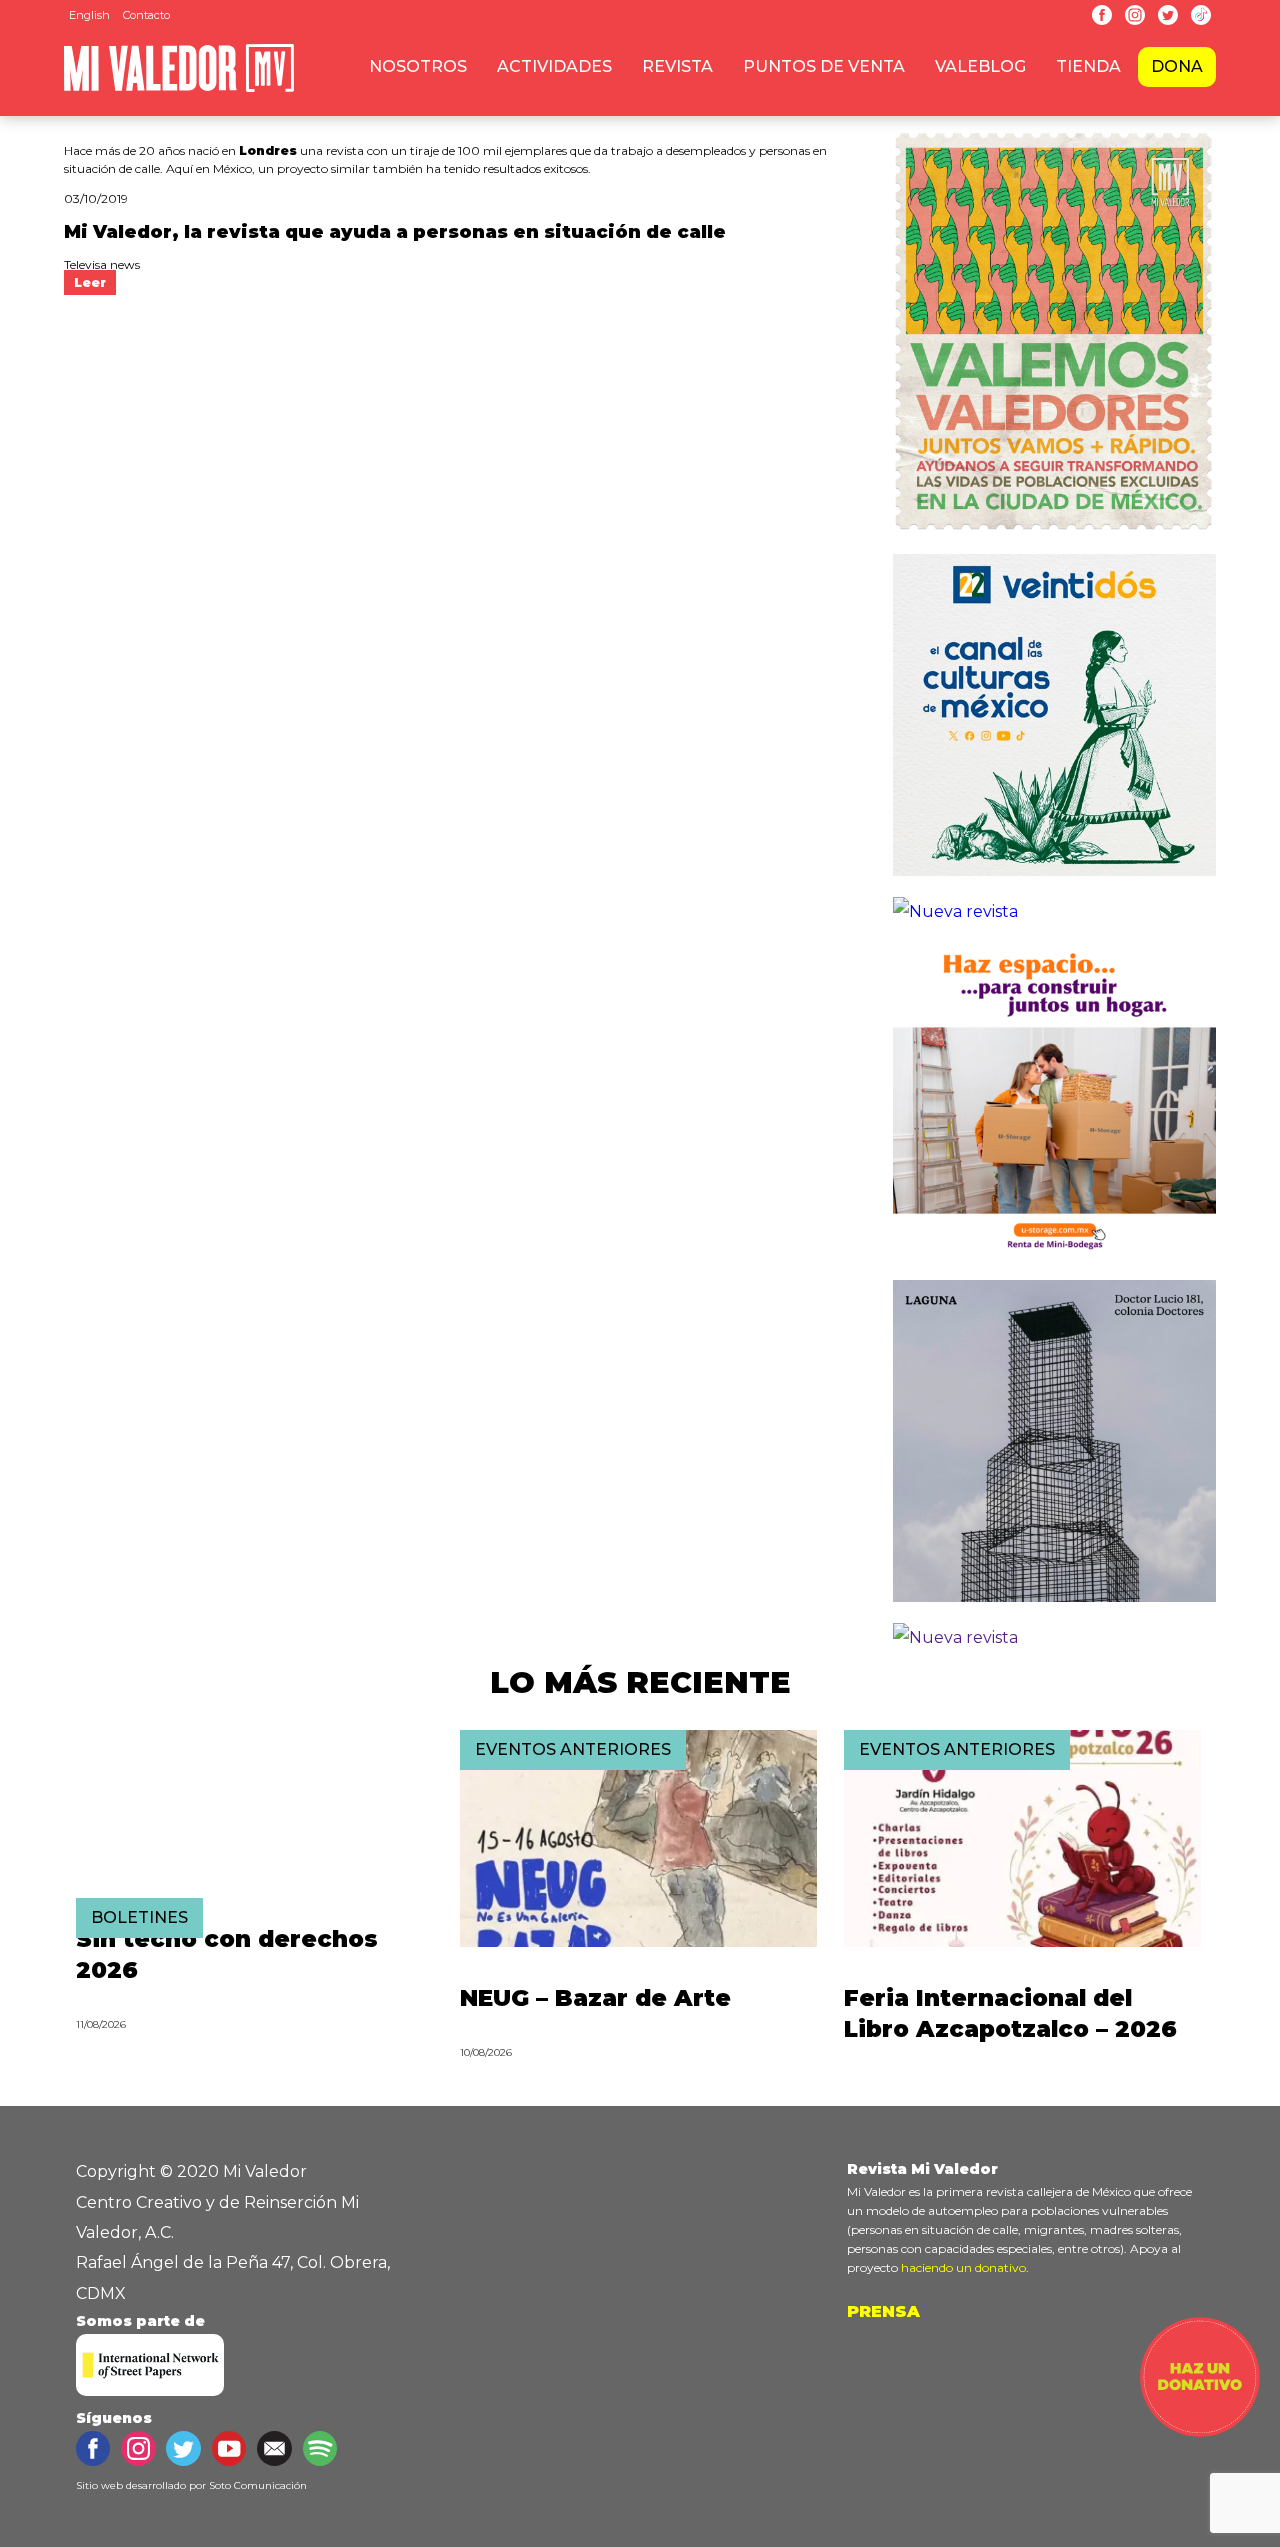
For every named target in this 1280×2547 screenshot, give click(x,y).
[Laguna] (1054, 1606)
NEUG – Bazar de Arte (595, 1998)
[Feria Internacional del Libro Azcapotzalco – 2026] (1022, 1941)
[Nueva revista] (955, 911)
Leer (90, 282)
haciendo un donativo (963, 2267)
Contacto (146, 15)
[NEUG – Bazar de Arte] (638, 1941)
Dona (1177, 66)
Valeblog (980, 66)
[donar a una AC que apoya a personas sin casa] (1200, 2431)
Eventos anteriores (573, 1749)
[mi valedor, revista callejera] (179, 88)
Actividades (554, 66)
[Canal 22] (1054, 880)
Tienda (1088, 66)
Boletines (139, 1917)
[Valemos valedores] (1054, 537)
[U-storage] (1054, 1263)
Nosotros (418, 66)
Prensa (883, 2311)
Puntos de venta (824, 66)
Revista (677, 66)
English (89, 15)
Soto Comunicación (258, 2485)
